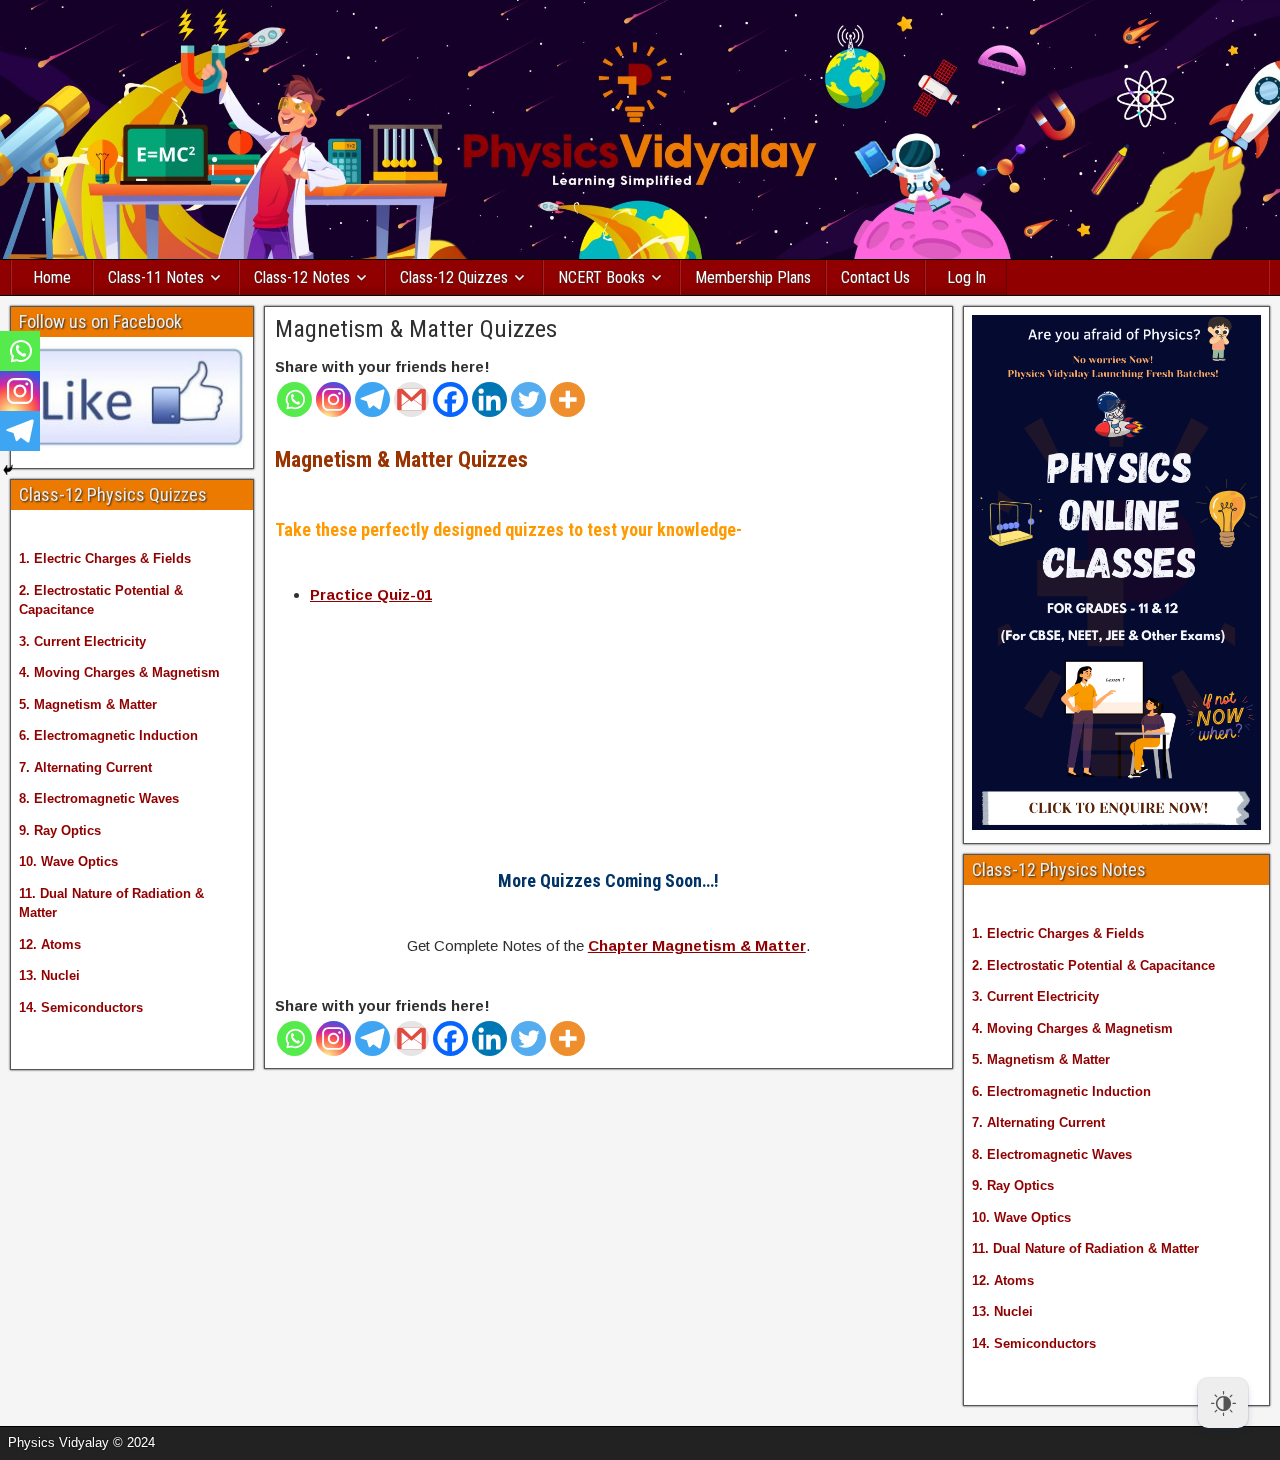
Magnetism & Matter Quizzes (416, 329)
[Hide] (8, 470)
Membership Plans (753, 277)
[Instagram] (333, 399)
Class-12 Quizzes (454, 277)
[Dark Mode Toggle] (1223, 1403)
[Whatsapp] (294, 399)
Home (52, 277)
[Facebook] (450, 399)
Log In (966, 277)
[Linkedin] (489, 399)
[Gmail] (411, 399)
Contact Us (875, 277)
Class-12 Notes (302, 277)
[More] (567, 399)
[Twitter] (528, 399)
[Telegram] (372, 399)
